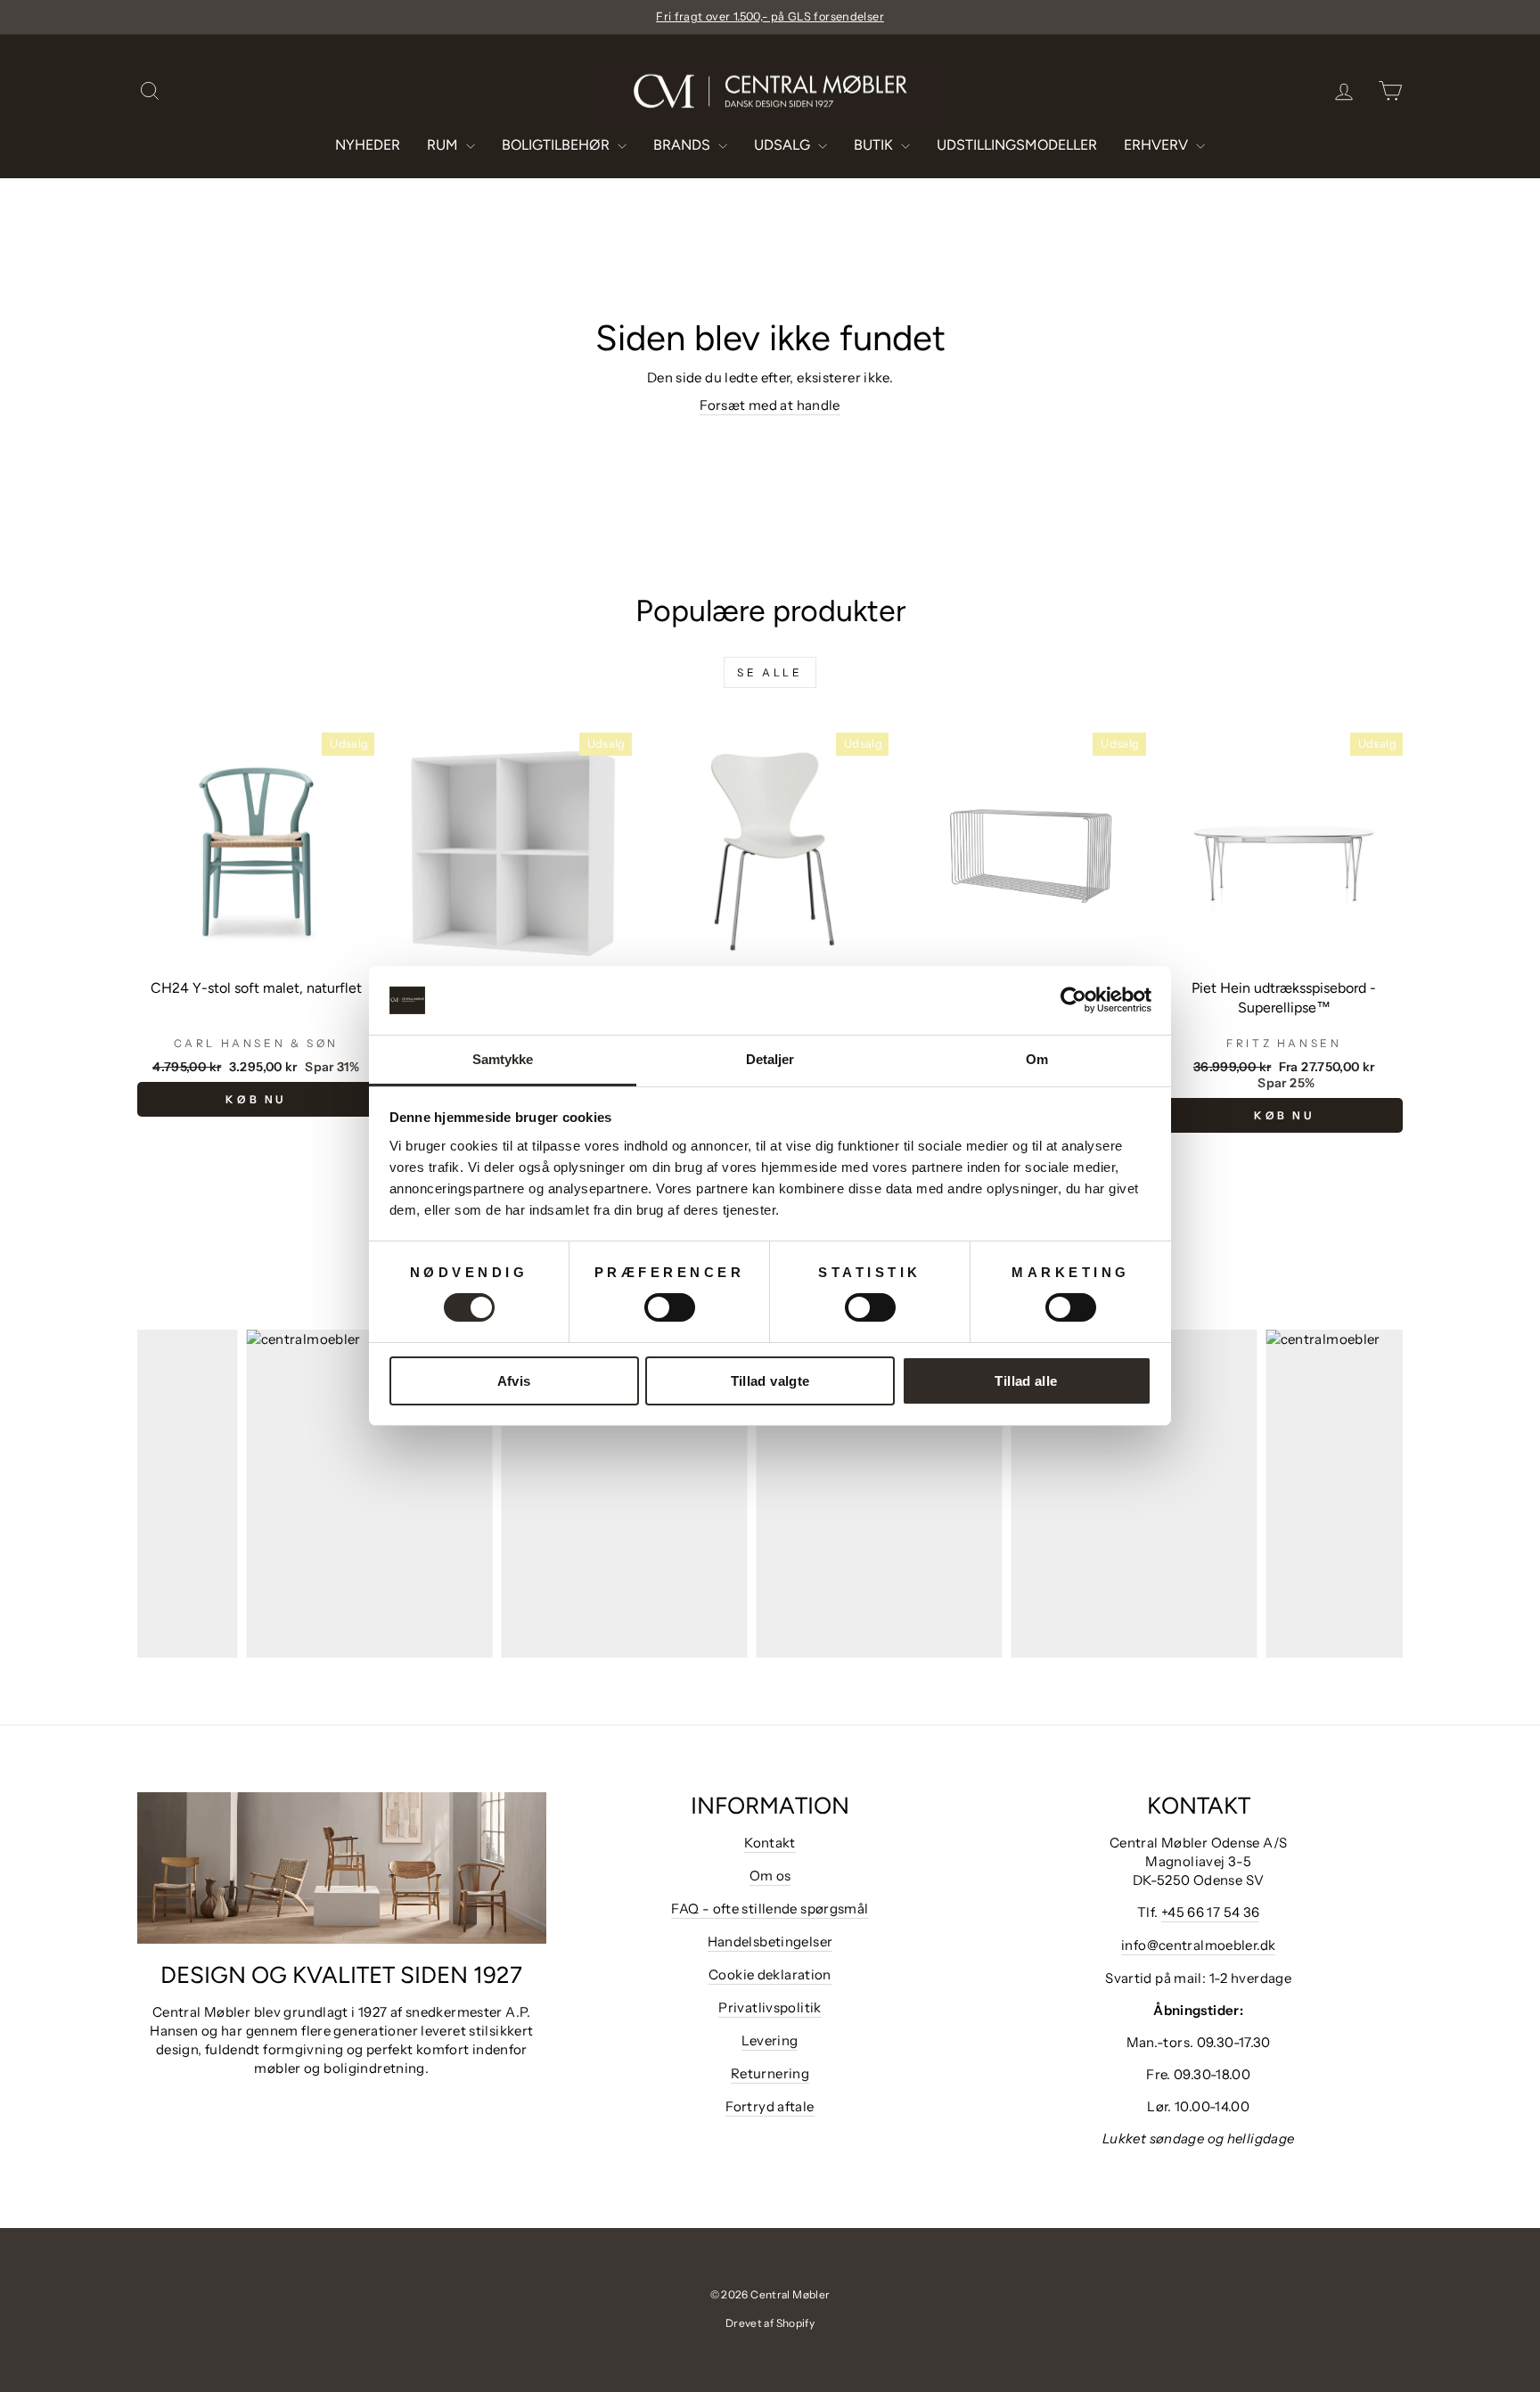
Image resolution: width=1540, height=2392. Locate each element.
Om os (770, 1876)
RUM (444, 145)
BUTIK (875, 145)
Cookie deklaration (770, 1974)
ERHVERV (1158, 145)
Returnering (770, 2073)
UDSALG (784, 145)
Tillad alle (1026, 1381)
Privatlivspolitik (770, 2007)
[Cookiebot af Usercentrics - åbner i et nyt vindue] (1073, 1000)
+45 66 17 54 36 (1211, 1912)
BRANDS (684, 145)
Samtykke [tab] (503, 1059)
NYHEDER (368, 145)
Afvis (514, 1381)
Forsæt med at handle (770, 405)
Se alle (770, 672)
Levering (770, 2040)
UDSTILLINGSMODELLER (1017, 145)
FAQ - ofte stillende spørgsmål (770, 1909)
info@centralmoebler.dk (1198, 1945)
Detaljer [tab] (770, 1059)
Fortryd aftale (770, 2106)
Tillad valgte (770, 1381)
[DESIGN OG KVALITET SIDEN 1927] (342, 1868)
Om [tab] (1037, 1059)
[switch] (670, 1307)
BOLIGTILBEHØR (557, 145)
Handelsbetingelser (770, 1941)
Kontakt (770, 1843)
